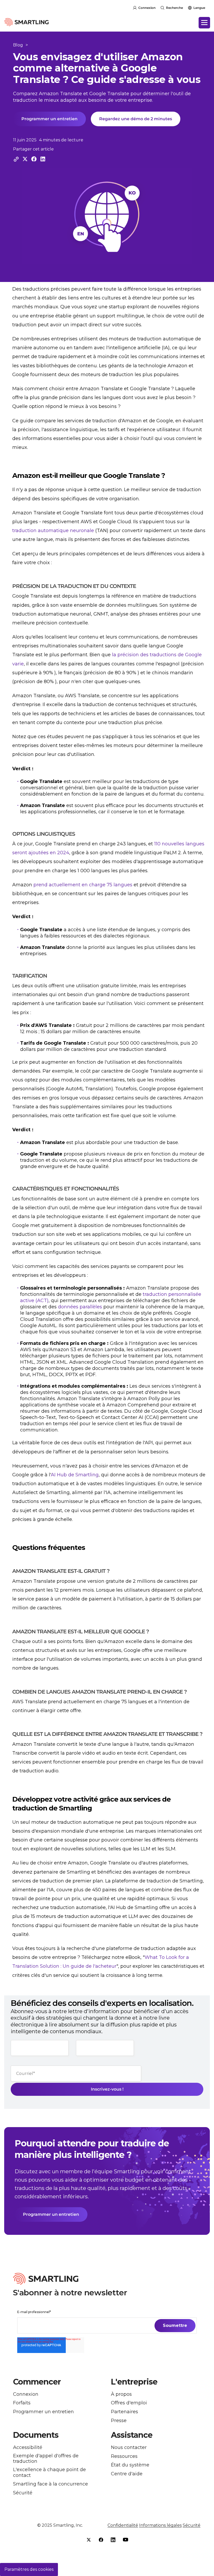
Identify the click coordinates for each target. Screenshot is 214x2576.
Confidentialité (123, 2525)
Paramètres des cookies (29, 2569)
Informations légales (160, 2525)
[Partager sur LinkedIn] (43, 159)
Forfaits (22, 2403)
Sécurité (23, 2493)
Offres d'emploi (129, 2403)
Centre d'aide (127, 2474)
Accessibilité (28, 2448)
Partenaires (124, 2412)
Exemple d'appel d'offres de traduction (46, 2459)
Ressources (124, 2456)
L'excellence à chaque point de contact (49, 2473)
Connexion (147, 8)
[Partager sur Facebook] (34, 159)
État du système (130, 2465)
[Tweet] (25, 159)
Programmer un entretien (49, 119)
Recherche (174, 8)
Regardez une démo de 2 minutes (136, 119)
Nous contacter (129, 2448)
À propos (121, 2394)
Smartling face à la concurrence (50, 2484)
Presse (119, 2421)
